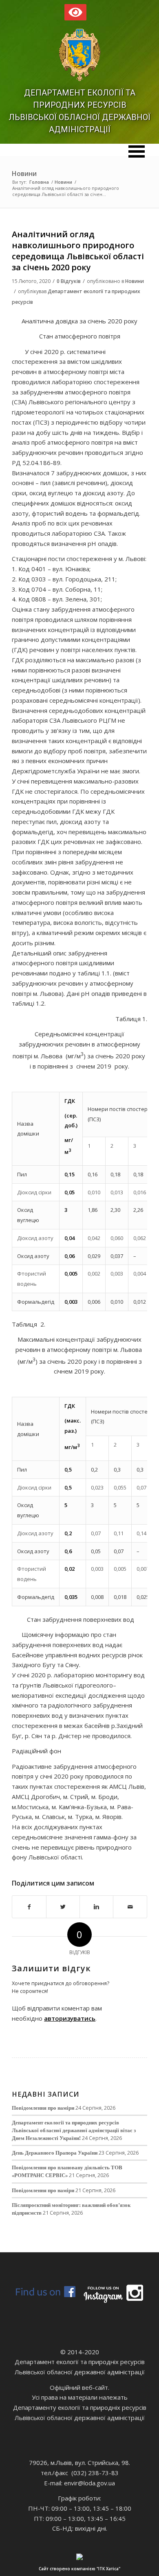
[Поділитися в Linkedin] (96, 1907)
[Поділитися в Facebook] (29, 1907)
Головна (39, 182)
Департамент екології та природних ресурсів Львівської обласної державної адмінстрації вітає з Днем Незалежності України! (74, 2130)
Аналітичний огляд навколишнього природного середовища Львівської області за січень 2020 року (78, 251)
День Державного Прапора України (55, 2153)
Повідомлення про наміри (43, 2108)
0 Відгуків (69, 281)
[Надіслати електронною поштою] (130, 1907)
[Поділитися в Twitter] (63, 1907)
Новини (24, 174)
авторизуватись (70, 2018)
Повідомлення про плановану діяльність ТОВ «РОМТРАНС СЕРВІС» (67, 2171)
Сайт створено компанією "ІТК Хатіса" (79, 2569)
